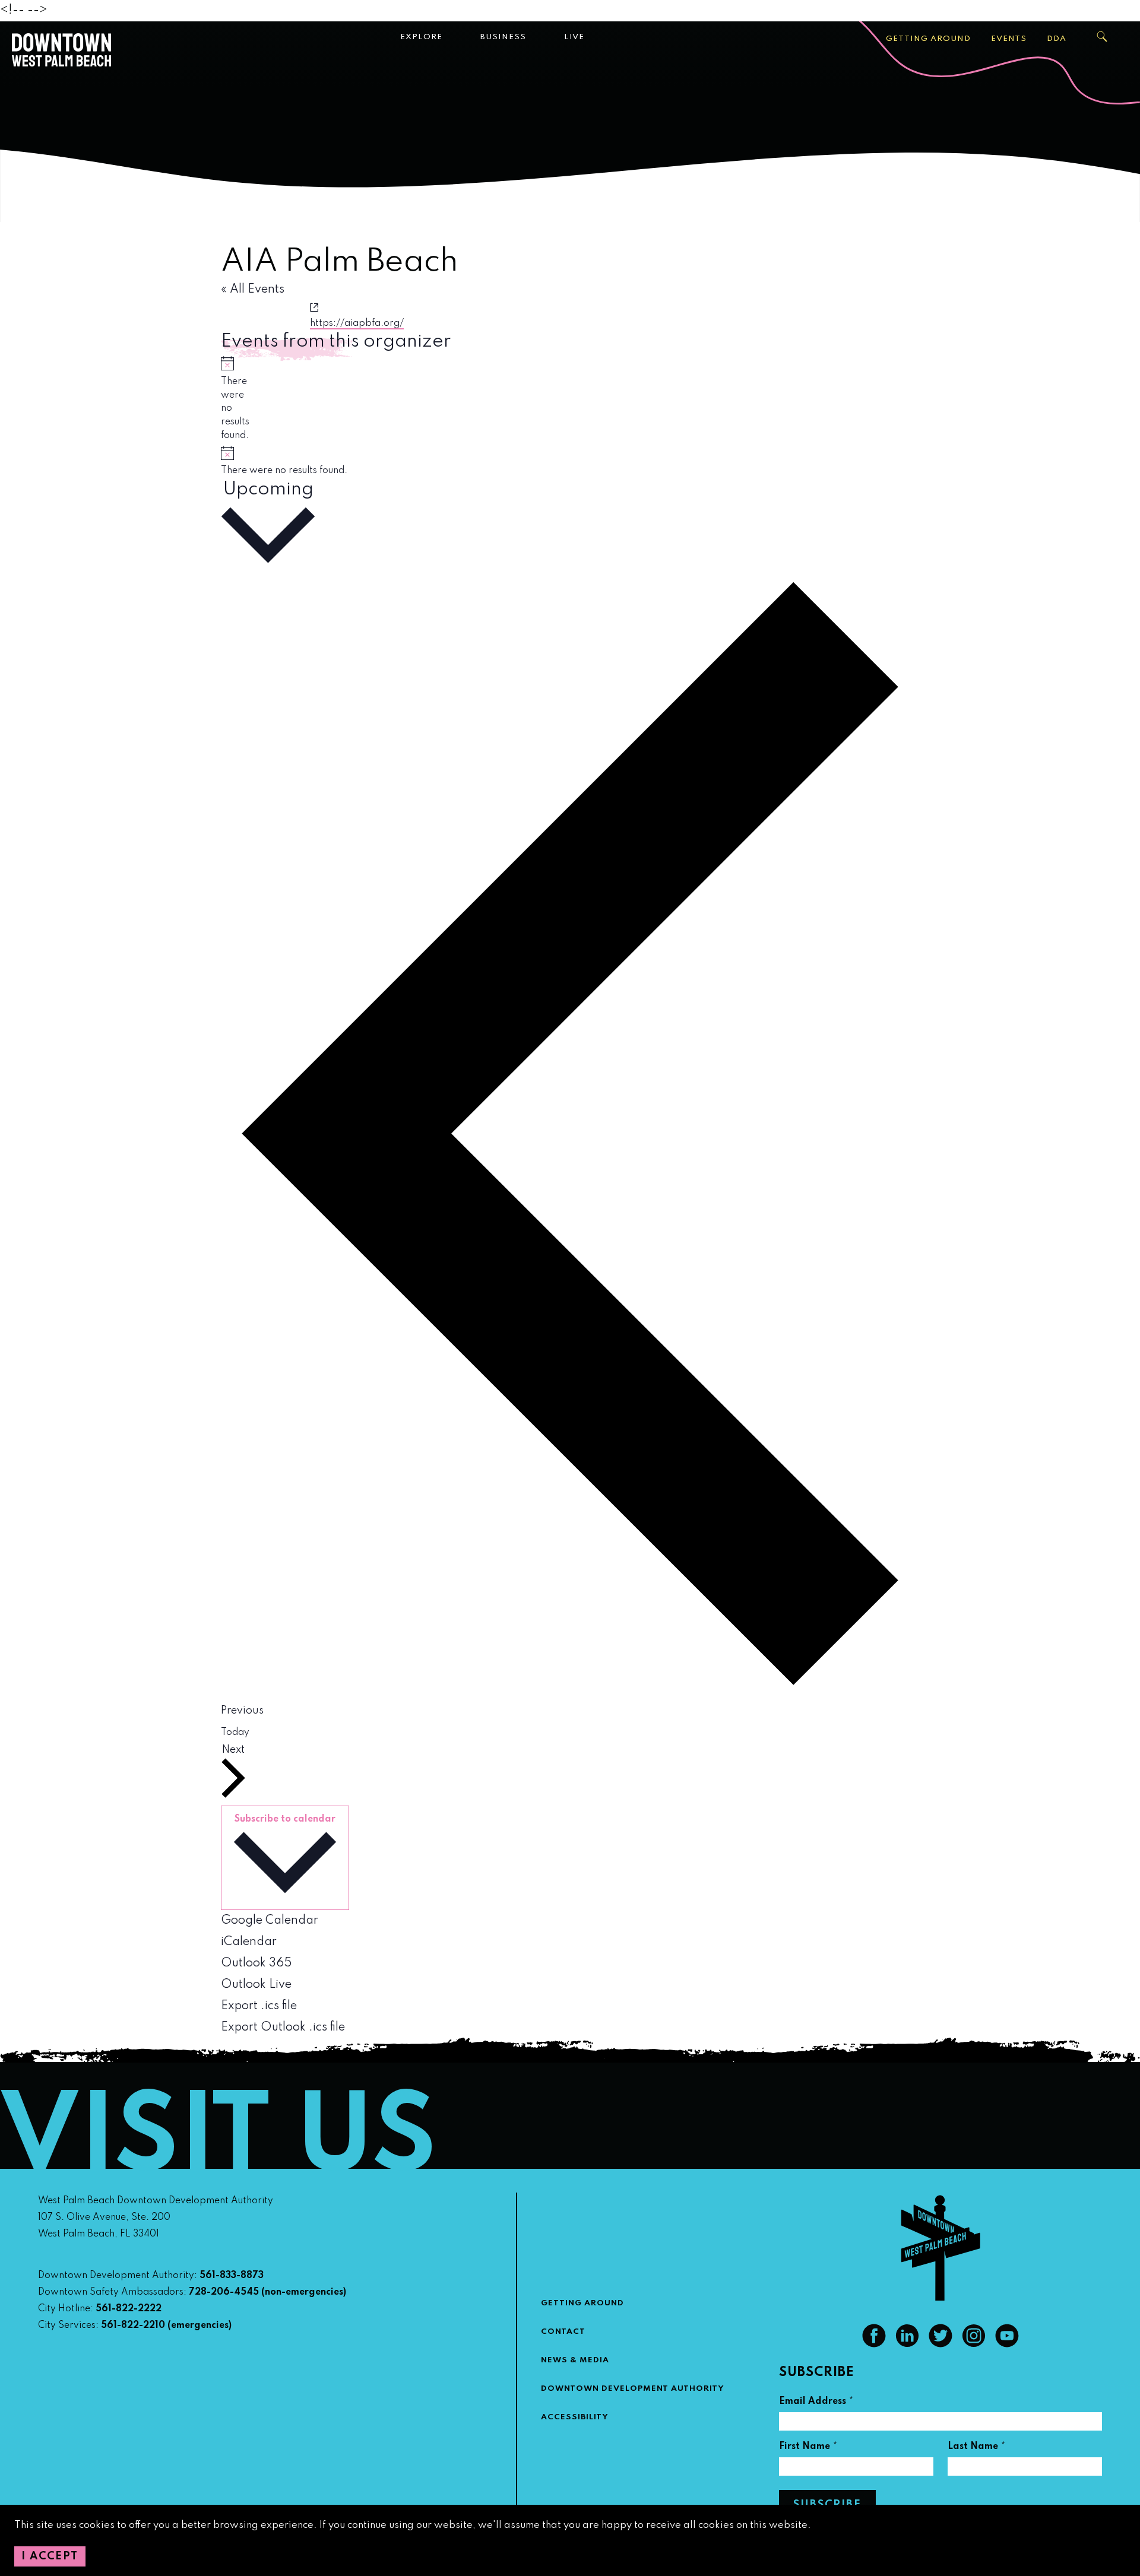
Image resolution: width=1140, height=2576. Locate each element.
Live (574, 37)
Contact (563, 2332)
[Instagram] (974, 2345)
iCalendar (249, 1942)
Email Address (816, 2403)
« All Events (253, 290)
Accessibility (575, 2417)
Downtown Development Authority (633, 2389)
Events (1009, 39)
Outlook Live (256, 1985)
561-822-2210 (133, 2326)
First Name (808, 2448)
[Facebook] (874, 2345)
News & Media (575, 2360)
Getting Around (928, 39)
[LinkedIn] (907, 2345)
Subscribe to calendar (285, 1819)
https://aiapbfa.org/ (357, 323)
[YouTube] (1007, 2345)
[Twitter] (940, 2345)
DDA (1057, 39)
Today (235, 1733)
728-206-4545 (224, 2292)
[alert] (225, 399)
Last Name (977, 2448)
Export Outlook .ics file (283, 2028)
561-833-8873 (232, 2276)
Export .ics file (259, 2006)
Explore (421, 37)
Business (503, 37)
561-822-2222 (129, 2309)
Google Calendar (270, 1921)
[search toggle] (1103, 37)
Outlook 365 (256, 1963)
